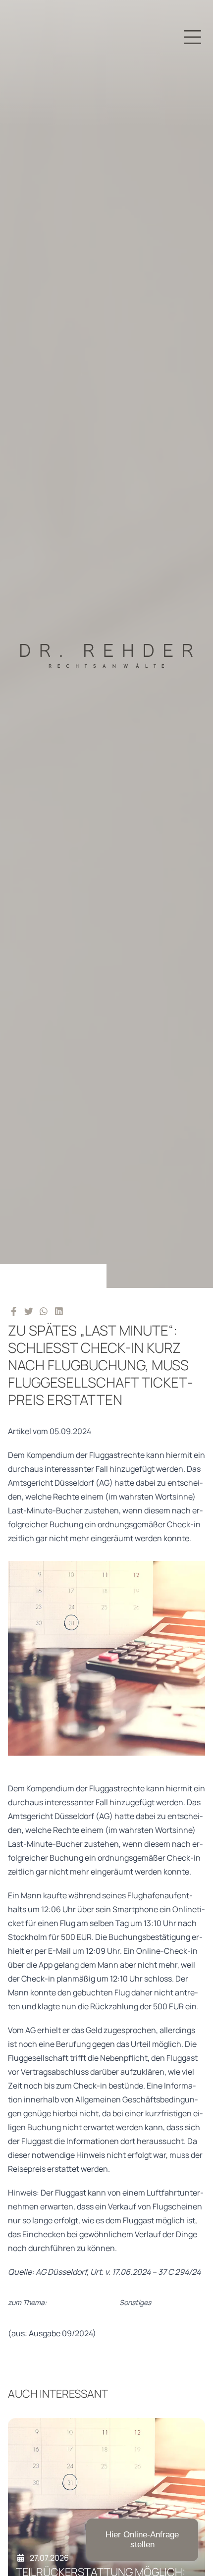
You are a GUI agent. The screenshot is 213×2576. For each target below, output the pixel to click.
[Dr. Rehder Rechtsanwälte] (106, 644)
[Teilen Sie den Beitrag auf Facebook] (14, 1311)
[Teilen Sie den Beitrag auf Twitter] (29, 1311)
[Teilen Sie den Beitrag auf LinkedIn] (59, 1311)
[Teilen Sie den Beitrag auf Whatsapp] (44, 1311)
